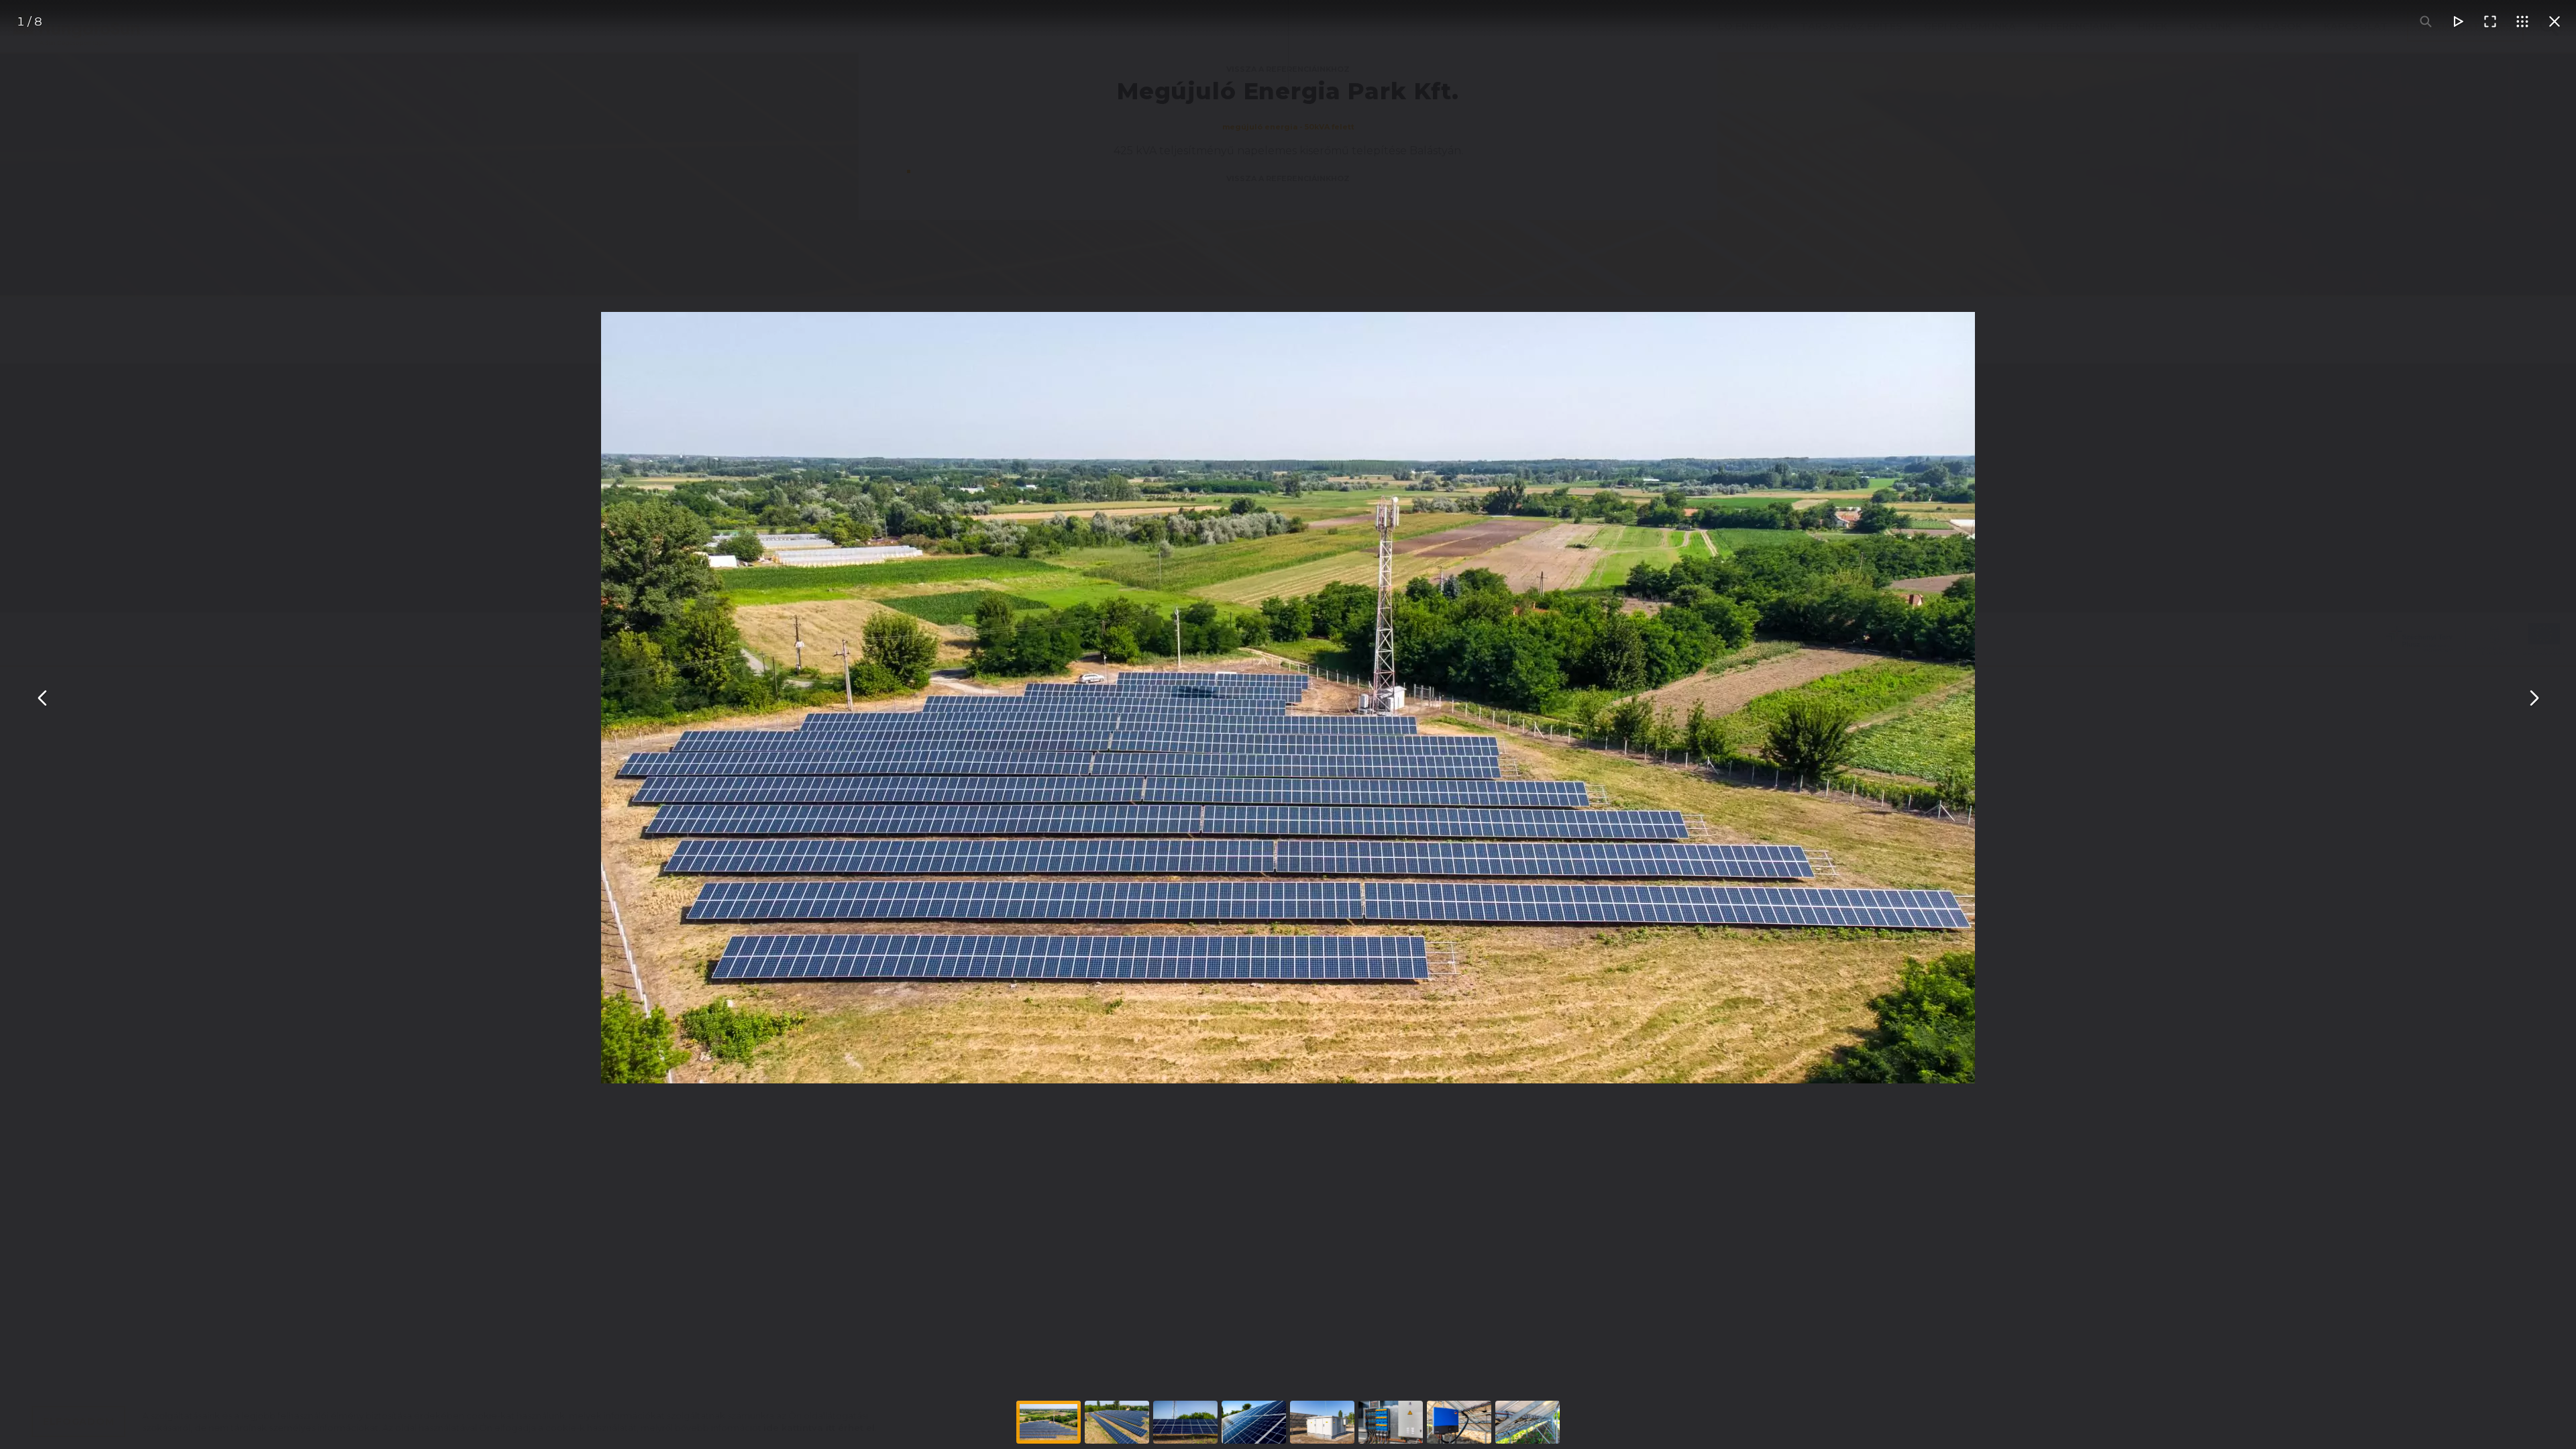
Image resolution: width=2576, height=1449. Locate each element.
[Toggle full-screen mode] (2490, 21)
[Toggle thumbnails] (2522, 21)
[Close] (2555, 21)
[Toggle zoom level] (2426, 21)
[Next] (2533, 698)
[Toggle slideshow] (2458, 21)
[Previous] (43, 698)
